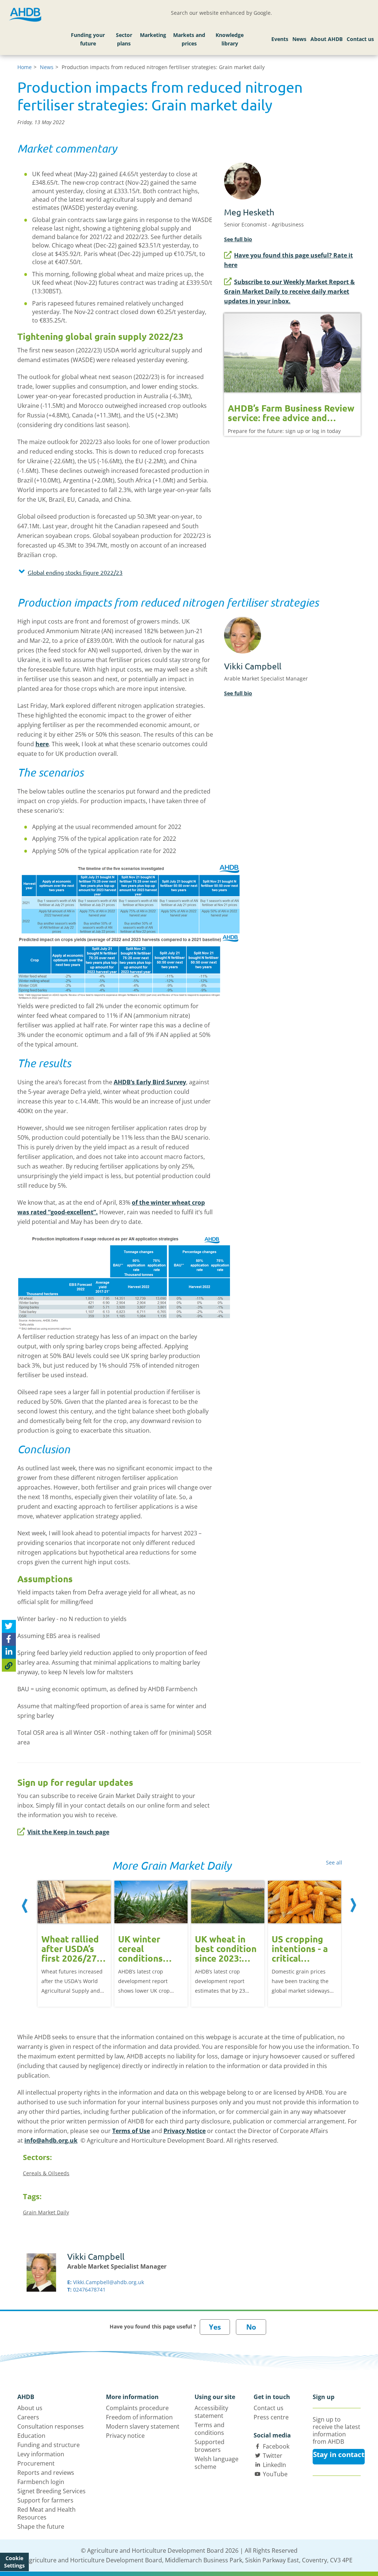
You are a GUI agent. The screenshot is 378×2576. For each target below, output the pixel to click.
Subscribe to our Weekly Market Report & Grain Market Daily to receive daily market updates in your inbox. (289, 291)
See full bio (238, 239)
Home (25, 67)
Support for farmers (45, 2500)
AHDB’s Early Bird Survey (150, 1082)
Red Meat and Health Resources (47, 2513)
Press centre (271, 2417)
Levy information (41, 2454)
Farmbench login (41, 2482)
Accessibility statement (211, 2412)
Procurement (36, 2463)
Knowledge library (230, 39)
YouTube (275, 2474)
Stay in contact (339, 2454)
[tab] (115, 574)
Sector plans (124, 39)
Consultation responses (51, 2426)
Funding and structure (49, 2445)
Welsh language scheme (217, 2463)
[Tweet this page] (9, 1626)
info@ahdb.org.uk (51, 2140)
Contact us (360, 39)
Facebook (276, 2446)
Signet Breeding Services (51, 2491)
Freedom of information (139, 2417)
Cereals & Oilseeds (46, 2173)
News (299, 39)
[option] (74, 1943)
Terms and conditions (209, 2429)
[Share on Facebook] (9, 1639)
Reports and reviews (46, 2473)
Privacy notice (125, 2436)
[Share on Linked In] (9, 1652)
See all (334, 1862)
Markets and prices (189, 39)
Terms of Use (131, 2131)
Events (280, 39)
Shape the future (41, 2526)
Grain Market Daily (46, 2212)
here (42, 744)
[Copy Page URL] (9, 1665)
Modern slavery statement (143, 2426)
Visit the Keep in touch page (68, 1832)
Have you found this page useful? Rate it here (288, 260)
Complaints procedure (137, 2408)
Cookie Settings (14, 2562)
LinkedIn (274, 2465)
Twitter (273, 2456)
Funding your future (88, 39)
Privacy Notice (185, 2131)
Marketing (153, 35)
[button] (115, 572)
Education (31, 2436)
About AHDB (327, 39)
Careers (28, 2417)
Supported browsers (209, 2446)
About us (30, 2408)
